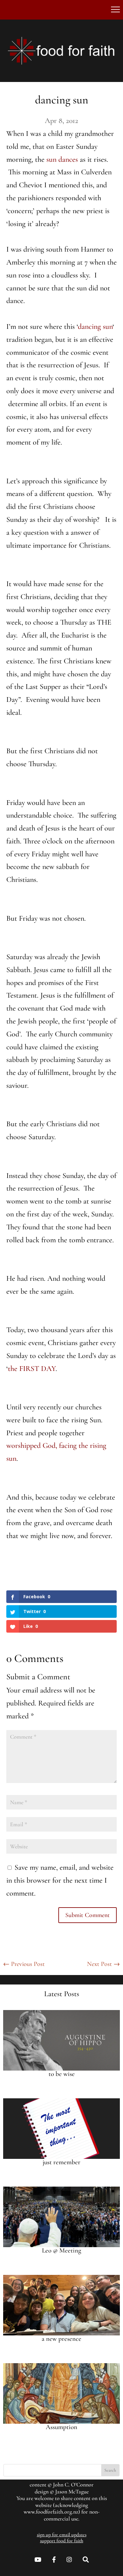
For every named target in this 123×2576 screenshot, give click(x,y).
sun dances (62, 159)
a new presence (61, 2339)
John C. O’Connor (73, 2485)
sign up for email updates (62, 2535)
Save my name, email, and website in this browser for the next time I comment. (60, 1880)
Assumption (61, 2427)
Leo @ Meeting (61, 2250)
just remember (61, 2162)
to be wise (62, 2074)
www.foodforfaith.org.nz (51, 2512)
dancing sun (95, 326)
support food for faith (62, 2541)
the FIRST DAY (32, 1369)
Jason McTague (72, 2491)
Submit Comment (88, 1915)
